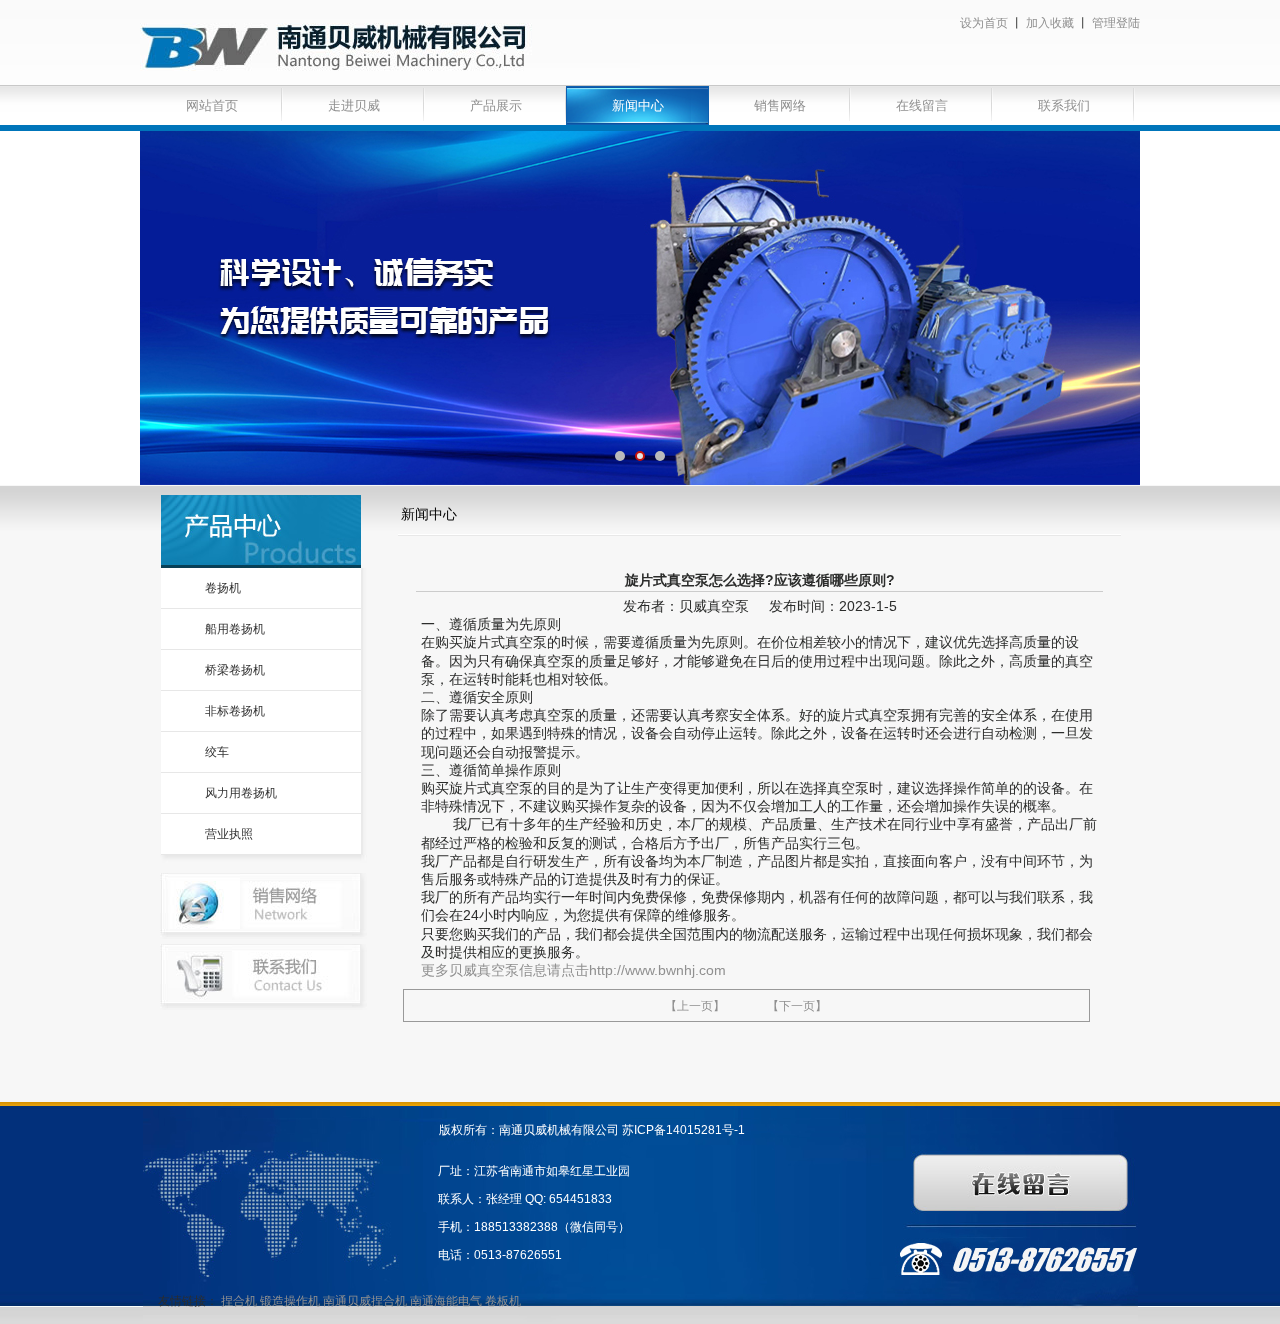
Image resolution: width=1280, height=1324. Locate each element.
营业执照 (229, 834)
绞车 (217, 752)
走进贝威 (354, 105)
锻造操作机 (290, 1301)
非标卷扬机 (235, 711)
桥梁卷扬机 (235, 670)
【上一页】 (695, 1006)
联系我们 (1064, 105)
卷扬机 (223, 588)
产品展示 (496, 105)
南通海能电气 (447, 1301)
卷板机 (503, 1301)
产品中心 (261, 531)
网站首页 (212, 105)
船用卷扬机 (235, 629)
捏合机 (239, 1301)
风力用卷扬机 (241, 793)
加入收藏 (1050, 23)
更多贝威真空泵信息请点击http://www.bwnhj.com (573, 970)
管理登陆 (1116, 23)
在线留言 (922, 105)
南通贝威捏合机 (366, 1301)
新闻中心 (638, 105)
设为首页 (984, 23)
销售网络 (780, 105)
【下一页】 (797, 1006)
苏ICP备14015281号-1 (683, 1130)
